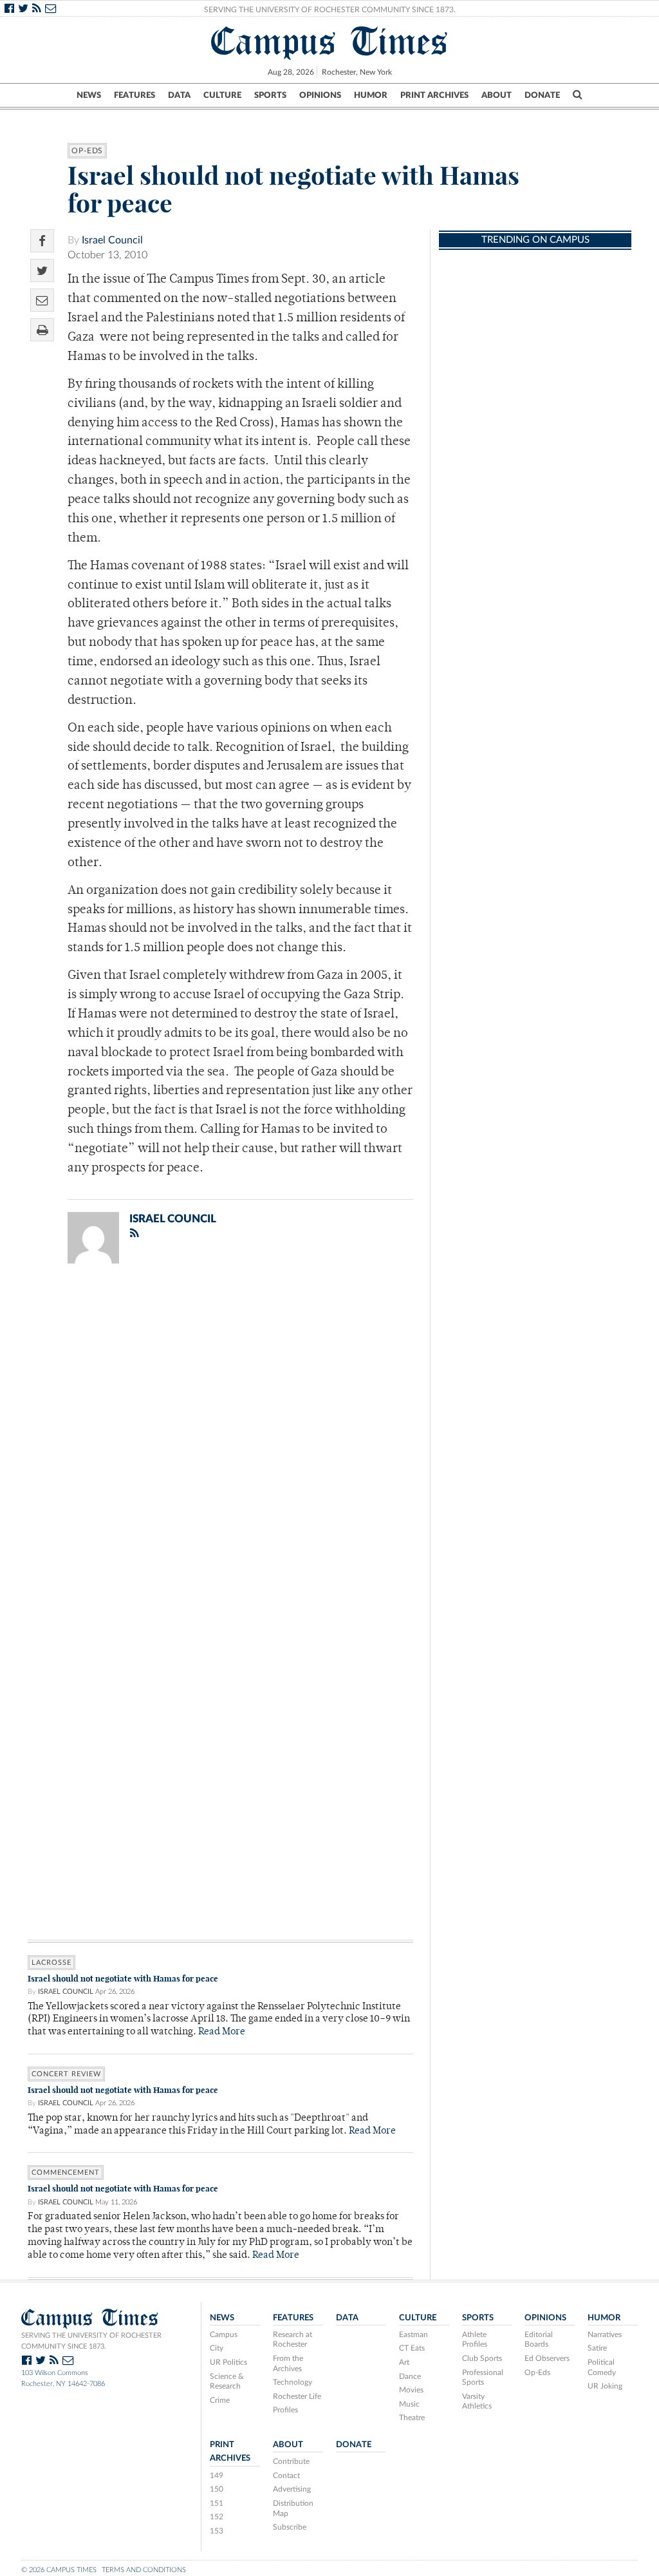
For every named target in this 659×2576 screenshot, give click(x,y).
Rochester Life (297, 2396)
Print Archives (434, 95)
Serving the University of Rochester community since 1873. (91, 2341)
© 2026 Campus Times (59, 2570)
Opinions (320, 95)
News (89, 95)
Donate (542, 95)
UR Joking (605, 2386)
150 (217, 2489)
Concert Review (66, 2074)
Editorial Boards (539, 2340)
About (497, 95)
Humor (371, 95)
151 (217, 2503)
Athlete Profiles (475, 2340)
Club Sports (482, 2358)
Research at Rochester (292, 2340)
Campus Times (330, 41)
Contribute (291, 2461)
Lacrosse (51, 1963)
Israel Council (112, 240)
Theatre (412, 2418)
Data (179, 95)
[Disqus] (220, 1441)
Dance (410, 2376)
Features (135, 95)
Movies (411, 2390)
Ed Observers (547, 2358)
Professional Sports (483, 2378)
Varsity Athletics (477, 2401)
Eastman (413, 2334)
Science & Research (227, 2382)
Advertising (292, 2489)
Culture (222, 95)
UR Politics (228, 2362)
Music (409, 2404)
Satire (597, 2348)
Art (404, 2362)
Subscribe (290, 2527)
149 (217, 2476)
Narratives (605, 2334)
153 (217, 2531)
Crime (220, 2400)
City (217, 2348)
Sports (270, 95)
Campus (224, 2334)
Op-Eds (87, 151)
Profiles (285, 2410)
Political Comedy (602, 2367)
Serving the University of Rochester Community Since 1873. (330, 10)
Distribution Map (293, 2508)
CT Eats (412, 2348)
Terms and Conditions (144, 2570)
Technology (292, 2382)
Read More (222, 2032)
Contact (286, 2476)
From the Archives (288, 2363)
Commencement (66, 2173)
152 (217, 2517)
